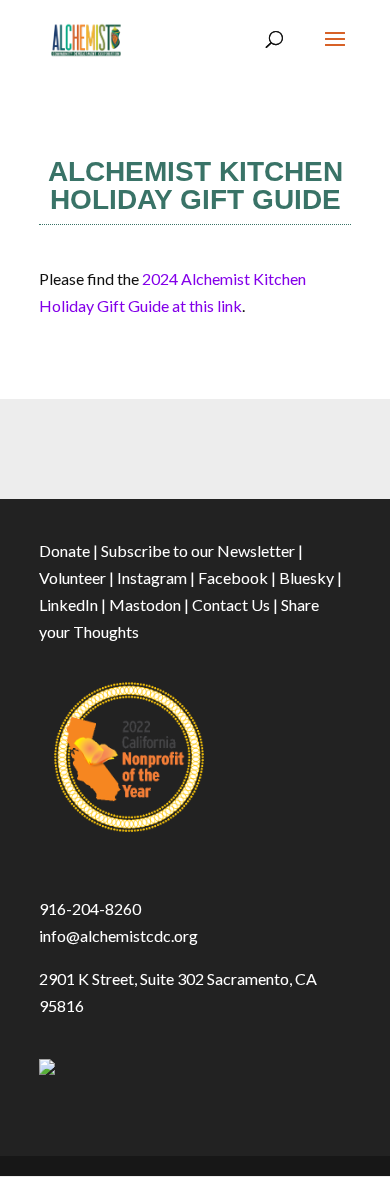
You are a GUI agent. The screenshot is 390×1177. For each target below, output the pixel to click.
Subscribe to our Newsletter (198, 550)
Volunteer (72, 577)
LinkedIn (68, 604)
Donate (64, 550)
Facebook (233, 577)
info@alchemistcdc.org (118, 935)
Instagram (152, 577)
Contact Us (231, 604)
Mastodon (145, 604)
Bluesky (306, 577)
